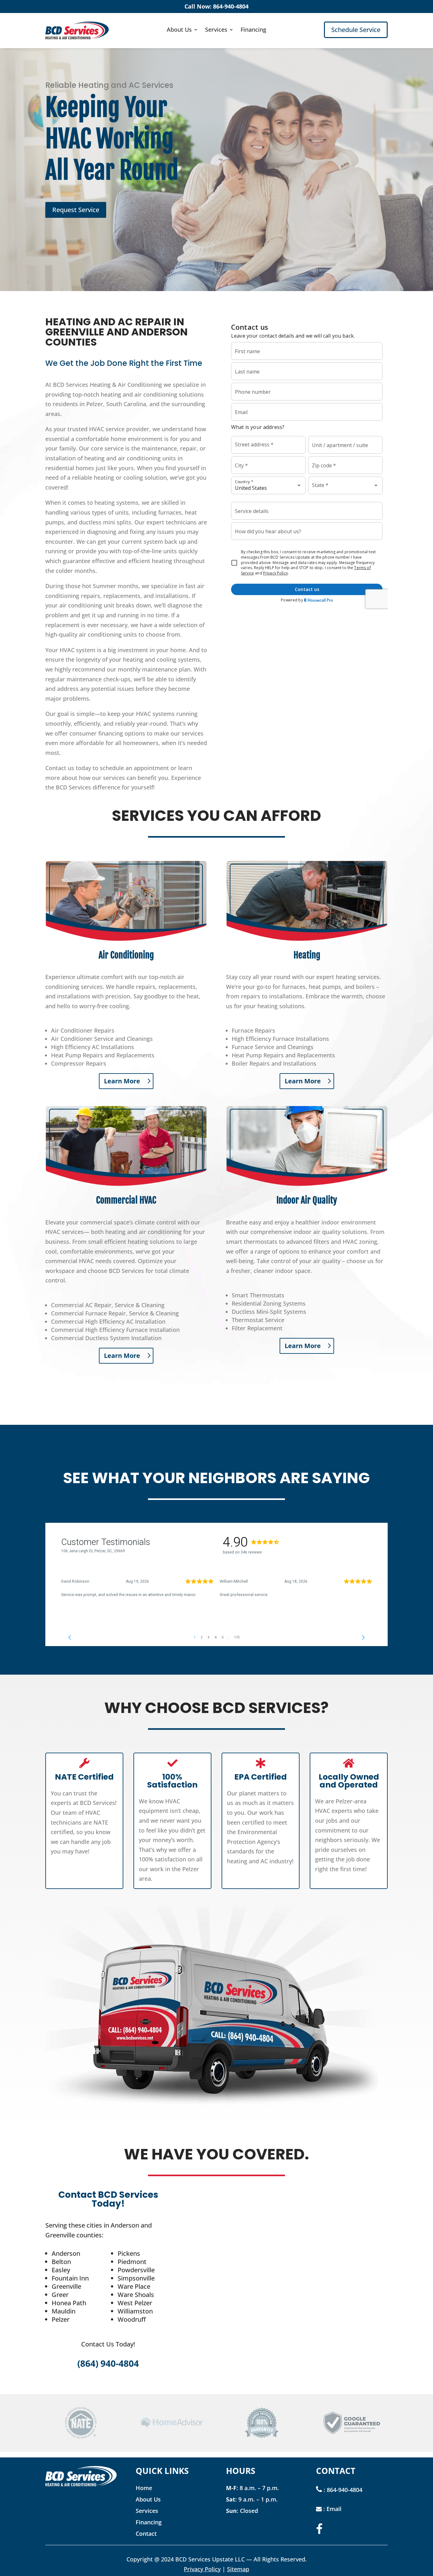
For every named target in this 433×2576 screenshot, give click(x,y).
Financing (253, 30)
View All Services (213, 1390)
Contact (146, 2534)
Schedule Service (356, 30)
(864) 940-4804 (108, 2363)
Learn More (122, 1081)
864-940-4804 (345, 2490)
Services (216, 30)
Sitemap (238, 2569)
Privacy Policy (202, 2569)
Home (144, 2488)
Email (334, 2509)
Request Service (76, 210)
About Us (179, 30)
